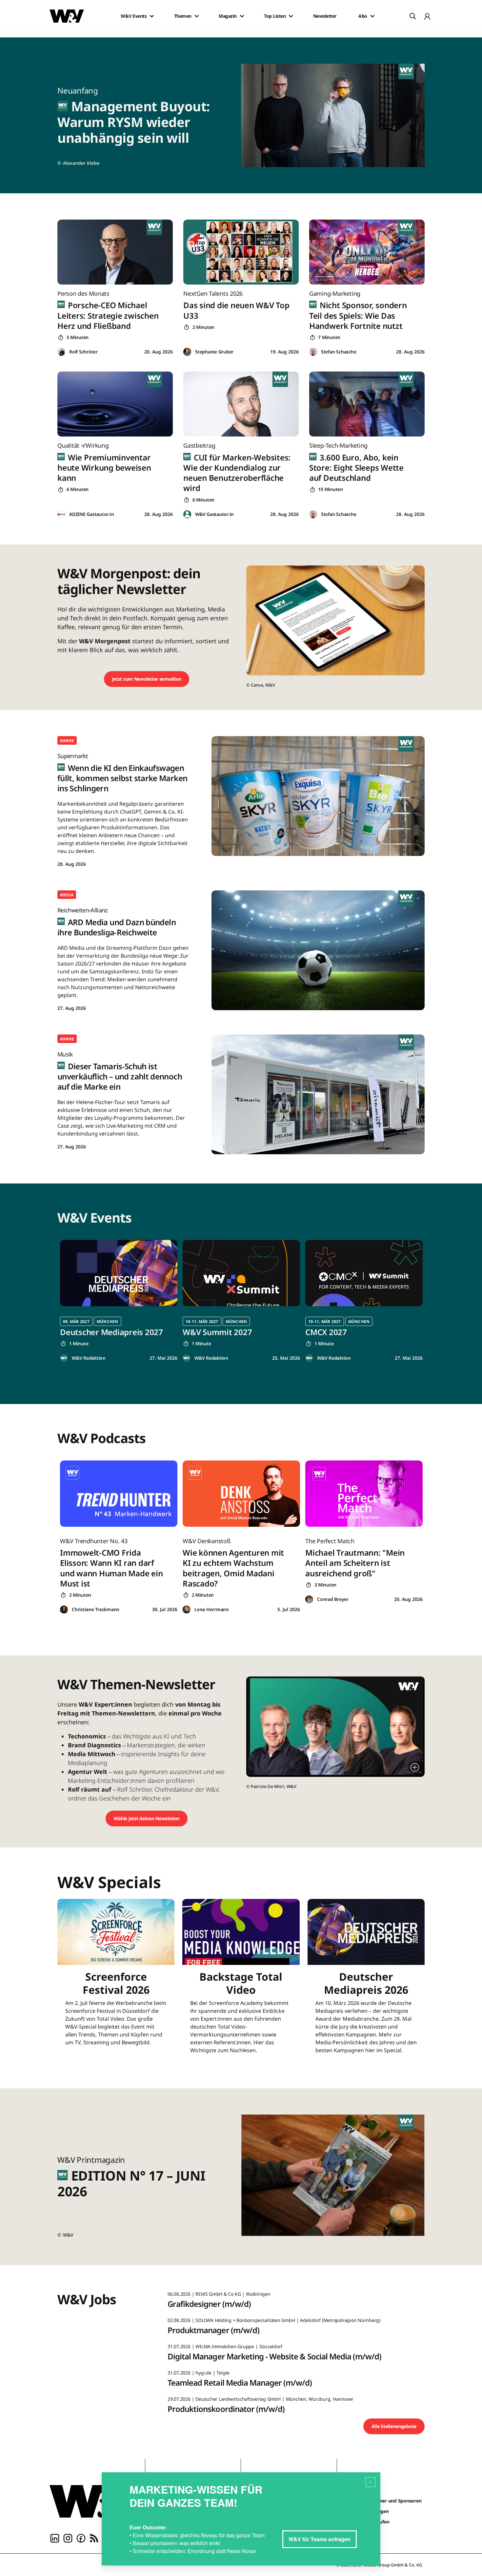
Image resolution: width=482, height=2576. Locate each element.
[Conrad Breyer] (309, 1599)
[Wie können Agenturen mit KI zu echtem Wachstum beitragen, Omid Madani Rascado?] (241, 1493)
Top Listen (275, 16)
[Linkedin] (55, 2538)
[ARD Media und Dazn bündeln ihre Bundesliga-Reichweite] (318, 950)
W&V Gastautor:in (214, 514)
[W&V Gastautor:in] (187, 514)
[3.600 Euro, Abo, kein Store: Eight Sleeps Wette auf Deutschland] (367, 404)
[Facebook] (81, 2538)
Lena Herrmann (212, 1609)
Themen (183, 16)
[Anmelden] (427, 16)
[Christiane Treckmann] (64, 1610)
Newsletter (325, 16)
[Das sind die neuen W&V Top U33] (241, 252)
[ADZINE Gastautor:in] (61, 514)
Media (67, 895)
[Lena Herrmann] (187, 1610)
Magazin (228, 16)
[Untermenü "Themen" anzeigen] (197, 16)
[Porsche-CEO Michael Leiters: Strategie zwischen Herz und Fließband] (115, 252)
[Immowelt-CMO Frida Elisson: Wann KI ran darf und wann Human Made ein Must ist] (119, 1493)
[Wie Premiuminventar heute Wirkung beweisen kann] (115, 404)
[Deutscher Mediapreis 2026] (366, 1980)
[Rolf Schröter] (61, 352)
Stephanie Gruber (214, 352)
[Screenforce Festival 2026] (116, 1980)
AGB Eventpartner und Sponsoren (385, 2501)
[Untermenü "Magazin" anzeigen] (242, 16)
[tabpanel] (119, 1301)
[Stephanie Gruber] (187, 352)
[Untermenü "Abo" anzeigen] (372, 16)
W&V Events (134, 16)
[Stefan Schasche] (313, 352)
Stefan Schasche (339, 352)
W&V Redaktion (89, 1358)
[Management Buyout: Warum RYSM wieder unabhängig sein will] (337, 115)
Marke (67, 741)
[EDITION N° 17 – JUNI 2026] (337, 2177)
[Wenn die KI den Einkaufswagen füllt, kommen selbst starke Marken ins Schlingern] (318, 796)
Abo (363, 16)
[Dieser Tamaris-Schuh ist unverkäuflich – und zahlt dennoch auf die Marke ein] (318, 1094)
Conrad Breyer (333, 1599)
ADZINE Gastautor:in (91, 514)
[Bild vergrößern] (415, 1767)
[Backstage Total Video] (241, 1980)
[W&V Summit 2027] (241, 1273)
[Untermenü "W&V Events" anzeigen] (152, 16)
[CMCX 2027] (364, 1273)
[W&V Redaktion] (64, 1358)
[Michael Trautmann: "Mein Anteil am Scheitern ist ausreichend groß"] (364, 1493)
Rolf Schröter (83, 352)
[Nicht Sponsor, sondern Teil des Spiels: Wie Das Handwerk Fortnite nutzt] (367, 252)
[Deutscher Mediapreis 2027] (119, 1273)
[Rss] (94, 2538)
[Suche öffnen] (413, 16)
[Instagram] (68, 2538)
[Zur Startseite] (92, 2501)
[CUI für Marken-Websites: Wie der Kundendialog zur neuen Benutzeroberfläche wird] (241, 404)
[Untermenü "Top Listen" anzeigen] (291, 16)
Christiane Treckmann (96, 1609)
